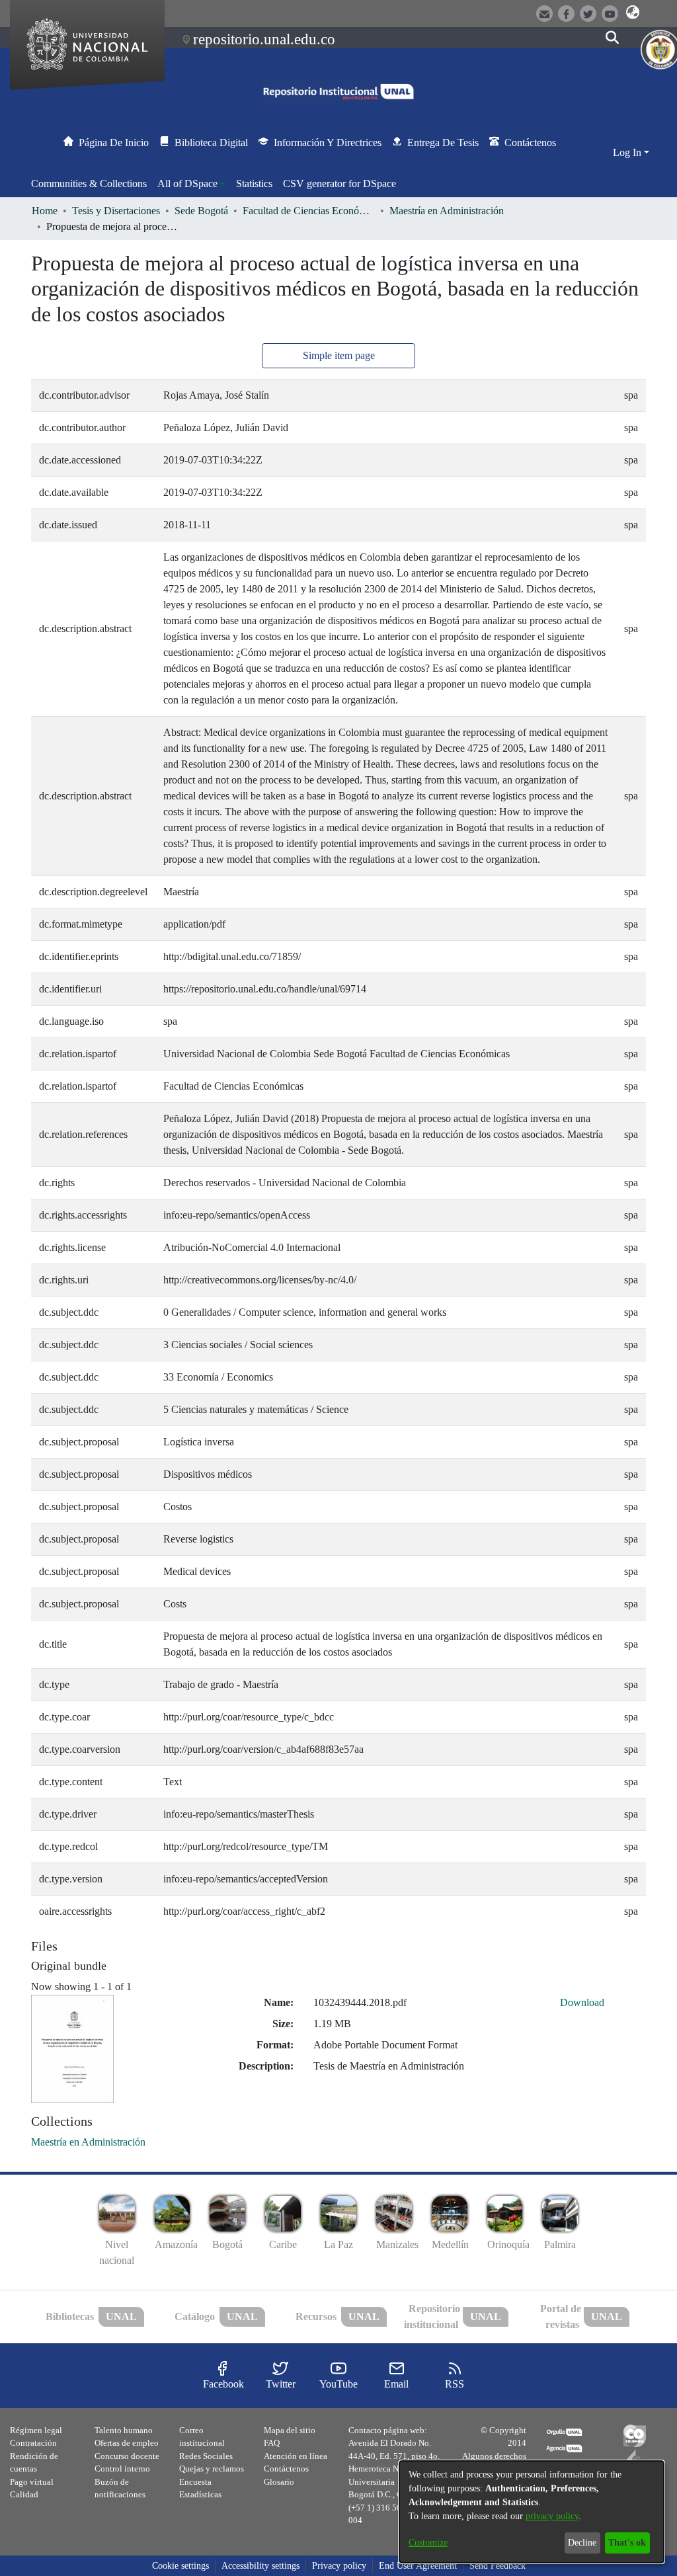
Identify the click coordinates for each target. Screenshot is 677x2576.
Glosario (279, 2482)
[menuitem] (191, 184)
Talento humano (124, 2430)
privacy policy (552, 2516)
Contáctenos (286, 2469)
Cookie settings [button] (180, 2566)
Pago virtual (32, 2482)
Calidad (24, 2494)
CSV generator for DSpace (339, 183)
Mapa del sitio (290, 2430)
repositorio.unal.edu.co (264, 39)
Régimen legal (36, 2430)
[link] (88, 2142)
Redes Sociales (206, 2456)
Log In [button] (628, 152)
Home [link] (45, 211)
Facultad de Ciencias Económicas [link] (309, 211)
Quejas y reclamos (212, 2469)
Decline (582, 2543)
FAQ (272, 2443)
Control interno (122, 2469)
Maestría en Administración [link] (447, 211)
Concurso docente (127, 2456)
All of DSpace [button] (187, 183)
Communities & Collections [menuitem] (89, 183)
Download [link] (582, 2002)
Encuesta (195, 2482)
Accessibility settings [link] (260, 2566)
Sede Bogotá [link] (201, 211)
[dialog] (532, 2512)
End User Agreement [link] (418, 2566)
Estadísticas (200, 2494)
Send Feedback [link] (498, 2566)
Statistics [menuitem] (254, 183)
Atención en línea (296, 2456)
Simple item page (339, 355)
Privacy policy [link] (339, 2566)
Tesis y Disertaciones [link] (116, 211)
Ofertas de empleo (127, 2443)
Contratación (33, 2443)
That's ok (627, 2543)
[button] (633, 13)
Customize (428, 2543)
